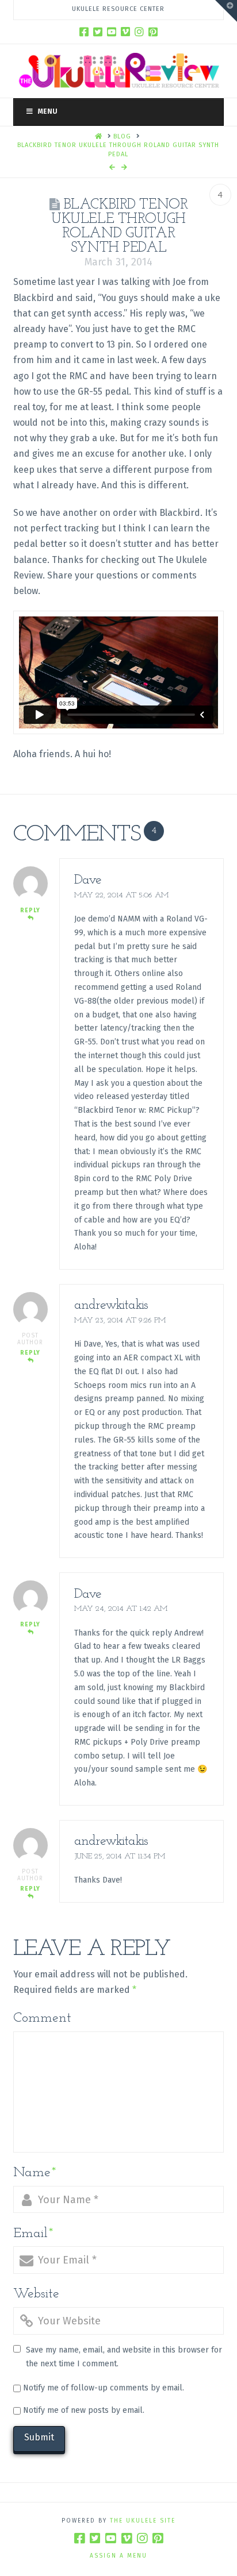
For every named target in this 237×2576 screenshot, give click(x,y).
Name (35, 2173)
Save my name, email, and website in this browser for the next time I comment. (124, 2357)
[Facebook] (84, 32)
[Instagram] (139, 32)
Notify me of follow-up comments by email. (104, 2388)
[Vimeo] (125, 32)
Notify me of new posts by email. (84, 2410)
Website (36, 2294)
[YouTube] (112, 32)
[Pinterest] (153, 32)
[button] (226, 11)
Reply (30, 911)
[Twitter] (98, 32)
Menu (48, 111)
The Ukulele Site (143, 2521)
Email (34, 2234)
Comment (42, 2018)
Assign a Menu (118, 2556)
